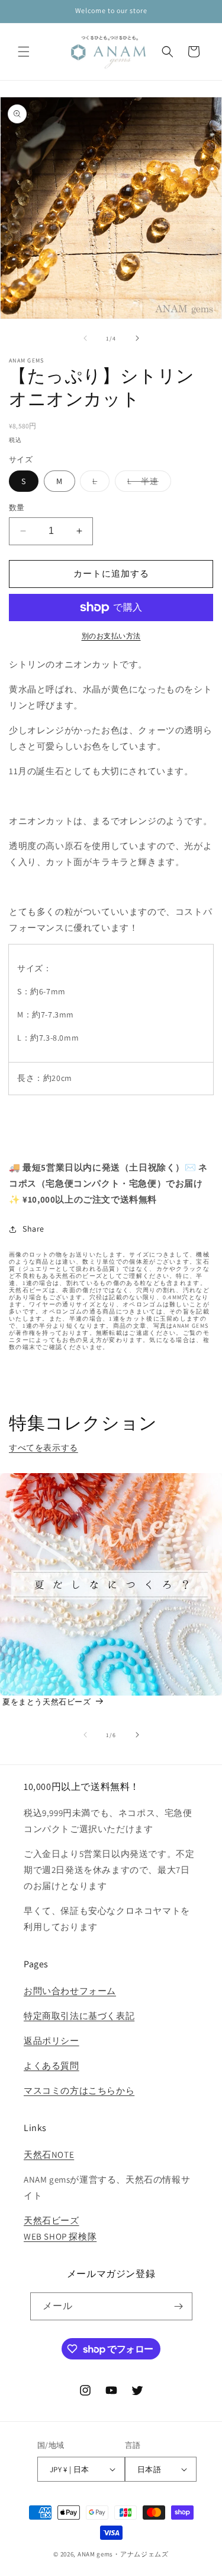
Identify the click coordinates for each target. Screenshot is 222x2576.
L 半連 (147, 484)
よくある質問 (52, 2065)
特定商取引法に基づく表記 (79, 2016)
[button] (24, 52)
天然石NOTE (49, 2154)
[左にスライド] (85, 338)
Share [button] (33, 1229)
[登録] (179, 2306)
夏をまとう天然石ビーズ (47, 1702)
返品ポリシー (52, 2041)
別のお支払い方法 (111, 636)
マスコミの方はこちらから (79, 2090)
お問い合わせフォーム (70, 1991)
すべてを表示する (44, 1448)
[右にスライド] (137, 338)
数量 (17, 508)
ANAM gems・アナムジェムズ (123, 2554)
